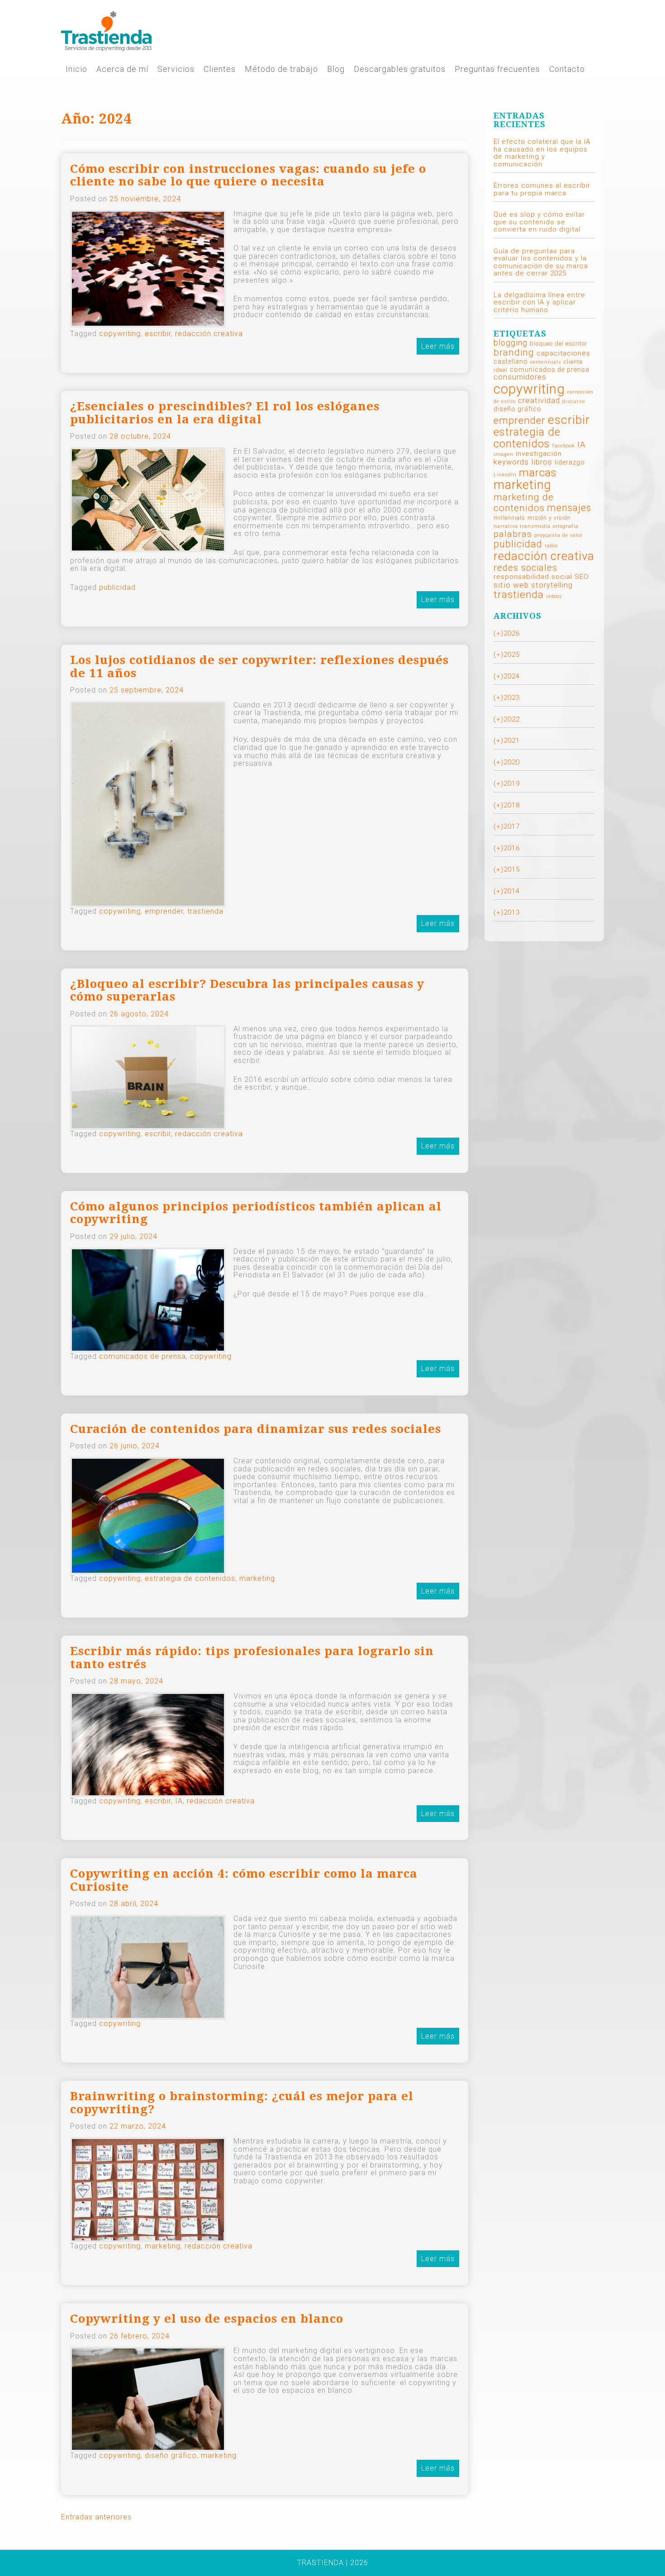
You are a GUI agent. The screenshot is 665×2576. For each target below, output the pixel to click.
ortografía (566, 526)
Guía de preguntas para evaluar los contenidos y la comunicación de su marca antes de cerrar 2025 (541, 262)
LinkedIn (505, 475)
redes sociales (525, 568)
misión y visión (549, 518)
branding (514, 352)
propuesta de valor (558, 535)
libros (542, 462)
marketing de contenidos (524, 503)
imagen (503, 454)
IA (179, 1801)
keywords (511, 462)
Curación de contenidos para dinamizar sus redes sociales (256, 1429)
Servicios (176, 69)
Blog (336, 69)
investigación (539, 454)
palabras (513, 534)
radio (551, 546)
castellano (511, 361)
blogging (511, 343)
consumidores (520, 377)
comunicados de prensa (142, 1356)
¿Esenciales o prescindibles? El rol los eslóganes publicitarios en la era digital (225, 413)
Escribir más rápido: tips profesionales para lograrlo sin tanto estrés (252, 1658)
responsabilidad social (533, 577)
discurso (574, 401)
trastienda (205, 911)
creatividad (539, 400)
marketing (257, 1578)
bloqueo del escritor (558, 344)
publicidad (117, 587)
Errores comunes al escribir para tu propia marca (542, 189)
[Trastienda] (106, 31)
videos (554, 596)
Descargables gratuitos (400, 69)
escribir (158, 334)
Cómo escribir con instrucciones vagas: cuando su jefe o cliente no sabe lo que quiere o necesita (248, 175)
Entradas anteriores (96, 2517)
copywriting (120, 334)
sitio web (511, 585)
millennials (509, 518)
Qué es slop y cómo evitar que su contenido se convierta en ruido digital (539, 222)
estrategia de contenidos (190, 1578)
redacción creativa (209, 334)
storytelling (552, 585)
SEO (582, 577)
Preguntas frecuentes (497, 69)
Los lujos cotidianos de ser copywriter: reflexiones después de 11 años (259, 667)
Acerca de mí (122, 69)
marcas (538, 472)
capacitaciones (563, 353)
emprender (164, 911)
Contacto (567, 69)
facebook (564, 446)
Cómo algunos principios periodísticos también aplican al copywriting (256, 1213)
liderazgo (570, 462)
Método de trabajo (281, 69)
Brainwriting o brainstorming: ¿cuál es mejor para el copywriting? (242, 2103)
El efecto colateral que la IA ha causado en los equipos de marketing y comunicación (542, 153)
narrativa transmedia (522, 526)
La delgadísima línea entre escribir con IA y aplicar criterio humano (539, 302)
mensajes (569, 508)
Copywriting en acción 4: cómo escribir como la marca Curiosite (244, 1880)
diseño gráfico (171, 2455)
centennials (546, 362)
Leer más (438, 346)
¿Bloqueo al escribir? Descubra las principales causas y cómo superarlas (247, 990)
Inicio (76, 69)
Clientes (220, 69)
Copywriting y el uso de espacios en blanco (207, 2319)
